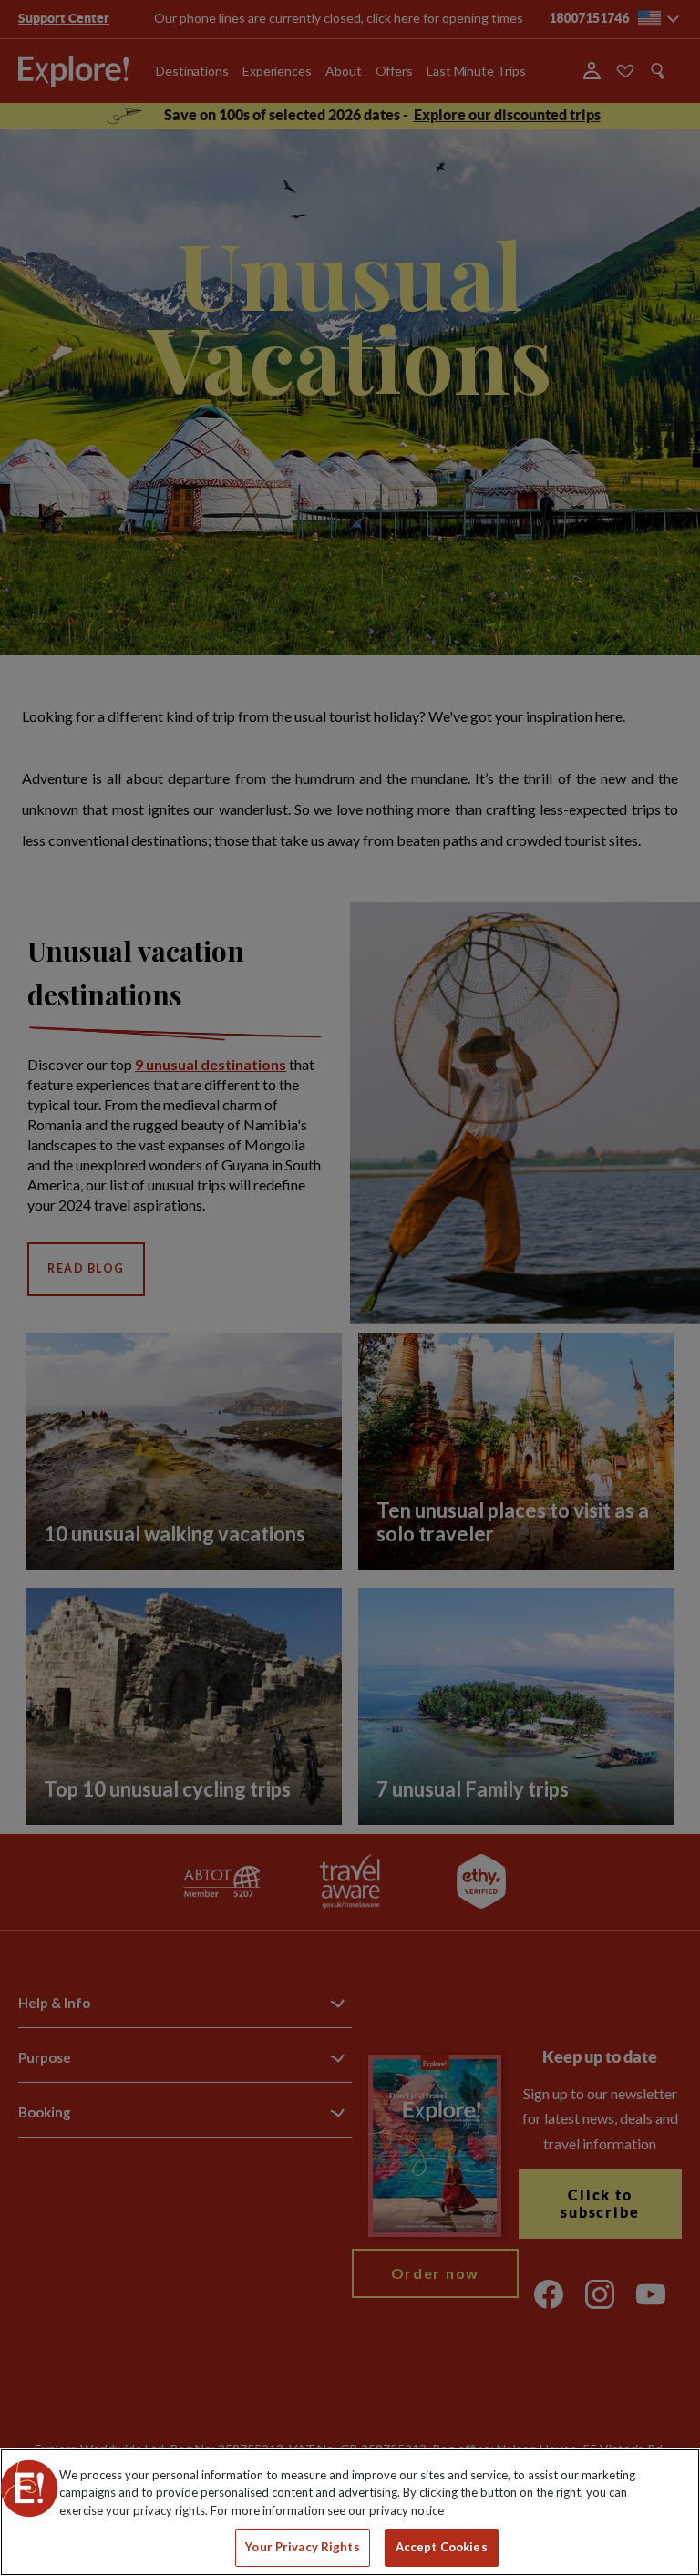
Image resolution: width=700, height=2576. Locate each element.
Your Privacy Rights (302, 2547)
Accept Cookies (442, 2547)
